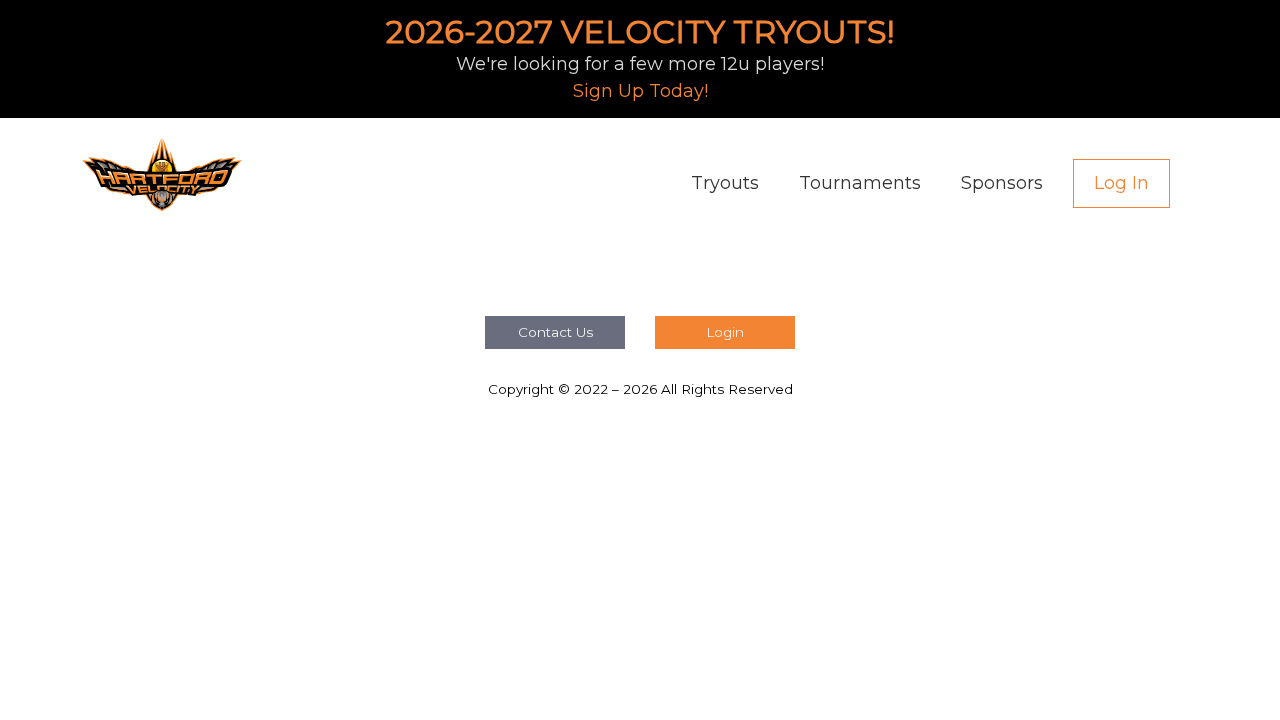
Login (725, 332)
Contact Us (555, 332)
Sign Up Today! (640, 91)
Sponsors (1002, 183)
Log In (1121, 183)
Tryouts (725, 183)
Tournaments (860, 183)
